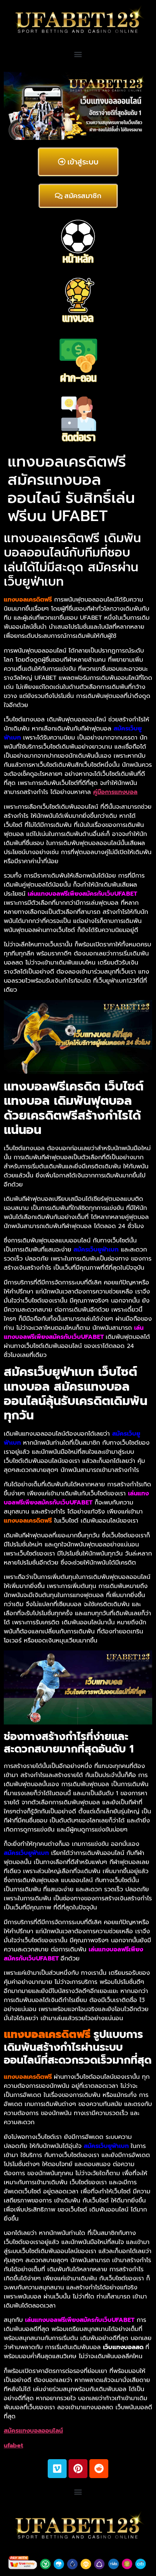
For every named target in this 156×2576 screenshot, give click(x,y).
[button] (78, 54)
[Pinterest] (78, 2469)
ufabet (13, 2446)
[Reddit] (99, 2469)
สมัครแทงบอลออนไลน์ (33, 2431)
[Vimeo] (57, 2469)
